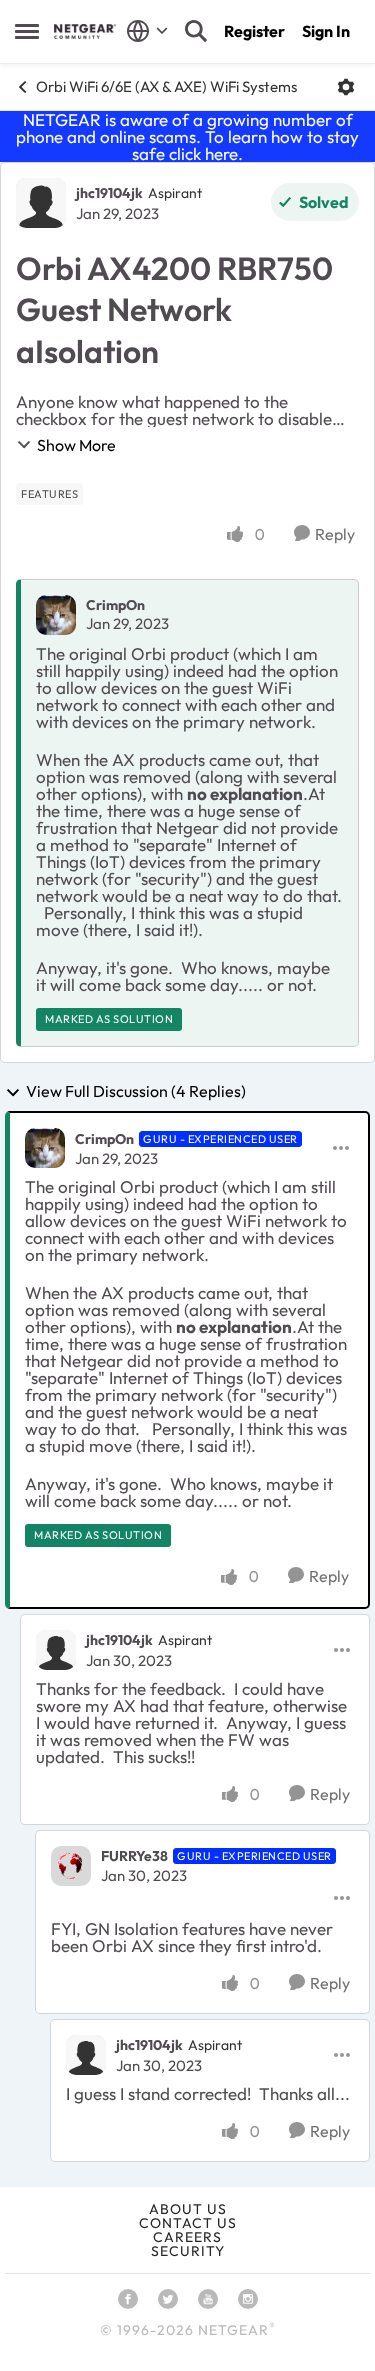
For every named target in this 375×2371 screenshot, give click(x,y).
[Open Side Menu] (27, 31)
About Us (188, 2209)
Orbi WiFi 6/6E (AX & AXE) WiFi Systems (166, 86)
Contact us (188, 2223)
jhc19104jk (109, 193)
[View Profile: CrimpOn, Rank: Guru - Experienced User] (45, 1148)
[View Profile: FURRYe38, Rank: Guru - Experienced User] (71, 1866)
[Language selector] (147, 31)
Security (188, 2251)
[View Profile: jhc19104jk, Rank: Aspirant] (41, 203)
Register (254, 31)
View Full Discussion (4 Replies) (136, 1092)
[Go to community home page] (85, 31)
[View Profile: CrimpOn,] (56, 615)
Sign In (326, 31)
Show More (76, 445)
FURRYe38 (134, 1856)
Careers (187, 2237)
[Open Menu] (346, 87)
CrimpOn (115, 605)
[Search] (196, 31)
